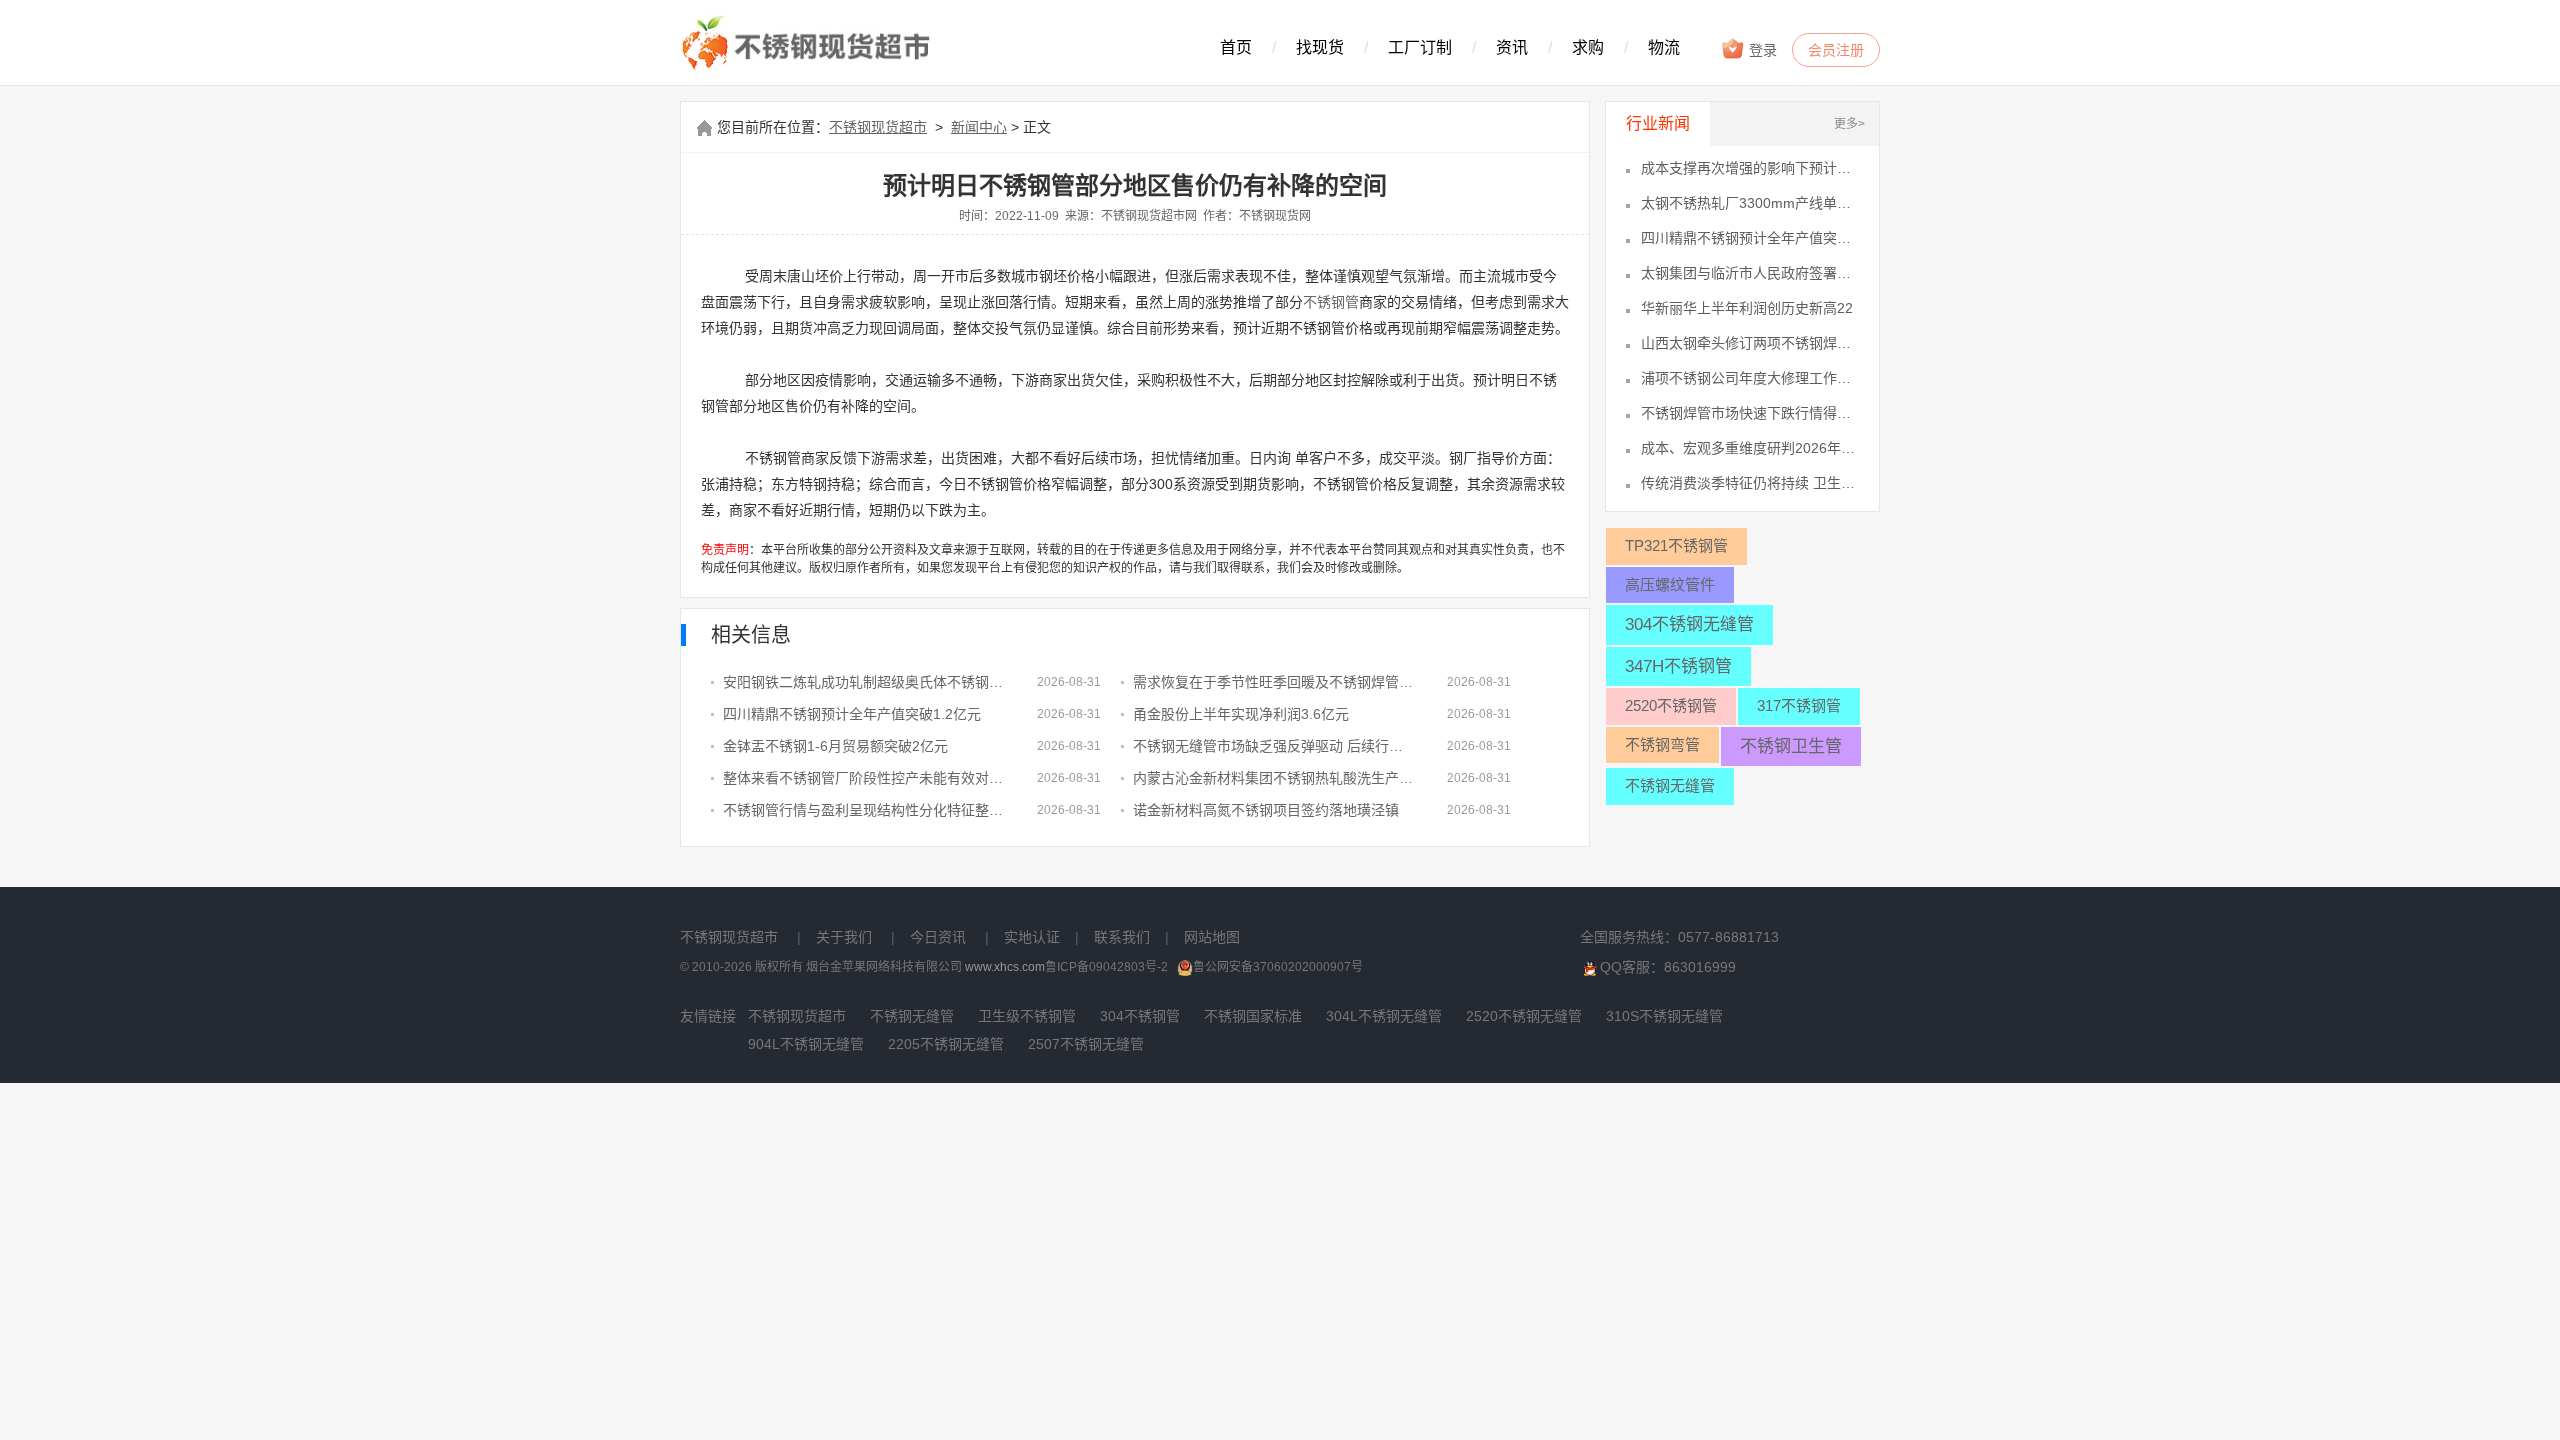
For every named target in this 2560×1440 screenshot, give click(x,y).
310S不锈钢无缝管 (1664, 1016)
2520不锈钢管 (1671, 705)
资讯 (1512, 47)
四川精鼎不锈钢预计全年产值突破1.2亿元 (852, 714)
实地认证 (1032, 937)
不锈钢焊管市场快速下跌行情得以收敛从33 (1750, 413)
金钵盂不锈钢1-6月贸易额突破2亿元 (835, 746)
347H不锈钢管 (1678, 666)
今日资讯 (938, 937)
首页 (1236, 47)
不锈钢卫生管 (1791, 746)
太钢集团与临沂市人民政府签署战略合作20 (1750, 273)
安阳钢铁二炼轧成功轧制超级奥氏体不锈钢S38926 (865, 682)
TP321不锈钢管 (1676, 545)
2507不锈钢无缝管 (1086, 1044)
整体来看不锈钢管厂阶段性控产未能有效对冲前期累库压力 (865, 778)
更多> (1849, 124)
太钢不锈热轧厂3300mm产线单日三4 (1750, 203)
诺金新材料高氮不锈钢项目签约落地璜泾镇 (1266, 810)
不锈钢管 (1331, 302)
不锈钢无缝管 (1670, 785)
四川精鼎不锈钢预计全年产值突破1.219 (1750, 238)
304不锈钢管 (1140, 1016)
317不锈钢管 (1799, 705)
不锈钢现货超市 (878, 127)
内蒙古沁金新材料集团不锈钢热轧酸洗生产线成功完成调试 (1275, 778)
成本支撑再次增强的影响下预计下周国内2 (1750, 168)
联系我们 (1122, 937)
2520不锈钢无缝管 (1524, 1016)
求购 (1588, 47)
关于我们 (844, 937)
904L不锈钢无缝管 (806, 1044)
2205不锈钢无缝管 (946, 1044)
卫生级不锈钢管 (1027, 1016)
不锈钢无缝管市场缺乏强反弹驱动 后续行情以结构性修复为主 (1275, 746)
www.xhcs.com (1005, 967)
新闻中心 (979, 127)
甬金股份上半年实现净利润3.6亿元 (1241, 714)
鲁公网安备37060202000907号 (1278, 967)
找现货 (1320, 47)
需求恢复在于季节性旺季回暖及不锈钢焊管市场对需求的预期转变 (1275, 682)
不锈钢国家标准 (1253, 1016)
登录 (1761, 50)
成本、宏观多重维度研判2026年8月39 (1750, 448)
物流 (1664, 47)
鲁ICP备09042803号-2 (1106, 967)
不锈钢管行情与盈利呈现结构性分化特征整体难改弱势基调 (865, 810)
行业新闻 (1658, 123)
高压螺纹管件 (1670, 584)
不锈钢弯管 (1662, 744)
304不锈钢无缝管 (1689, 624)
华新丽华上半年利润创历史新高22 (1747, 308)
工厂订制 (1420, 47)
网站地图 (1212, 937)
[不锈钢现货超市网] (811, 44)
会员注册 (1836, 50)
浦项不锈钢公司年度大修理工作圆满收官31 (1750, 378)
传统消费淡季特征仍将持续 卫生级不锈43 (1750, 483)
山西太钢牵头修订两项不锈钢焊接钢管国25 (1750, 343)
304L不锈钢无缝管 (1384, 1016)
